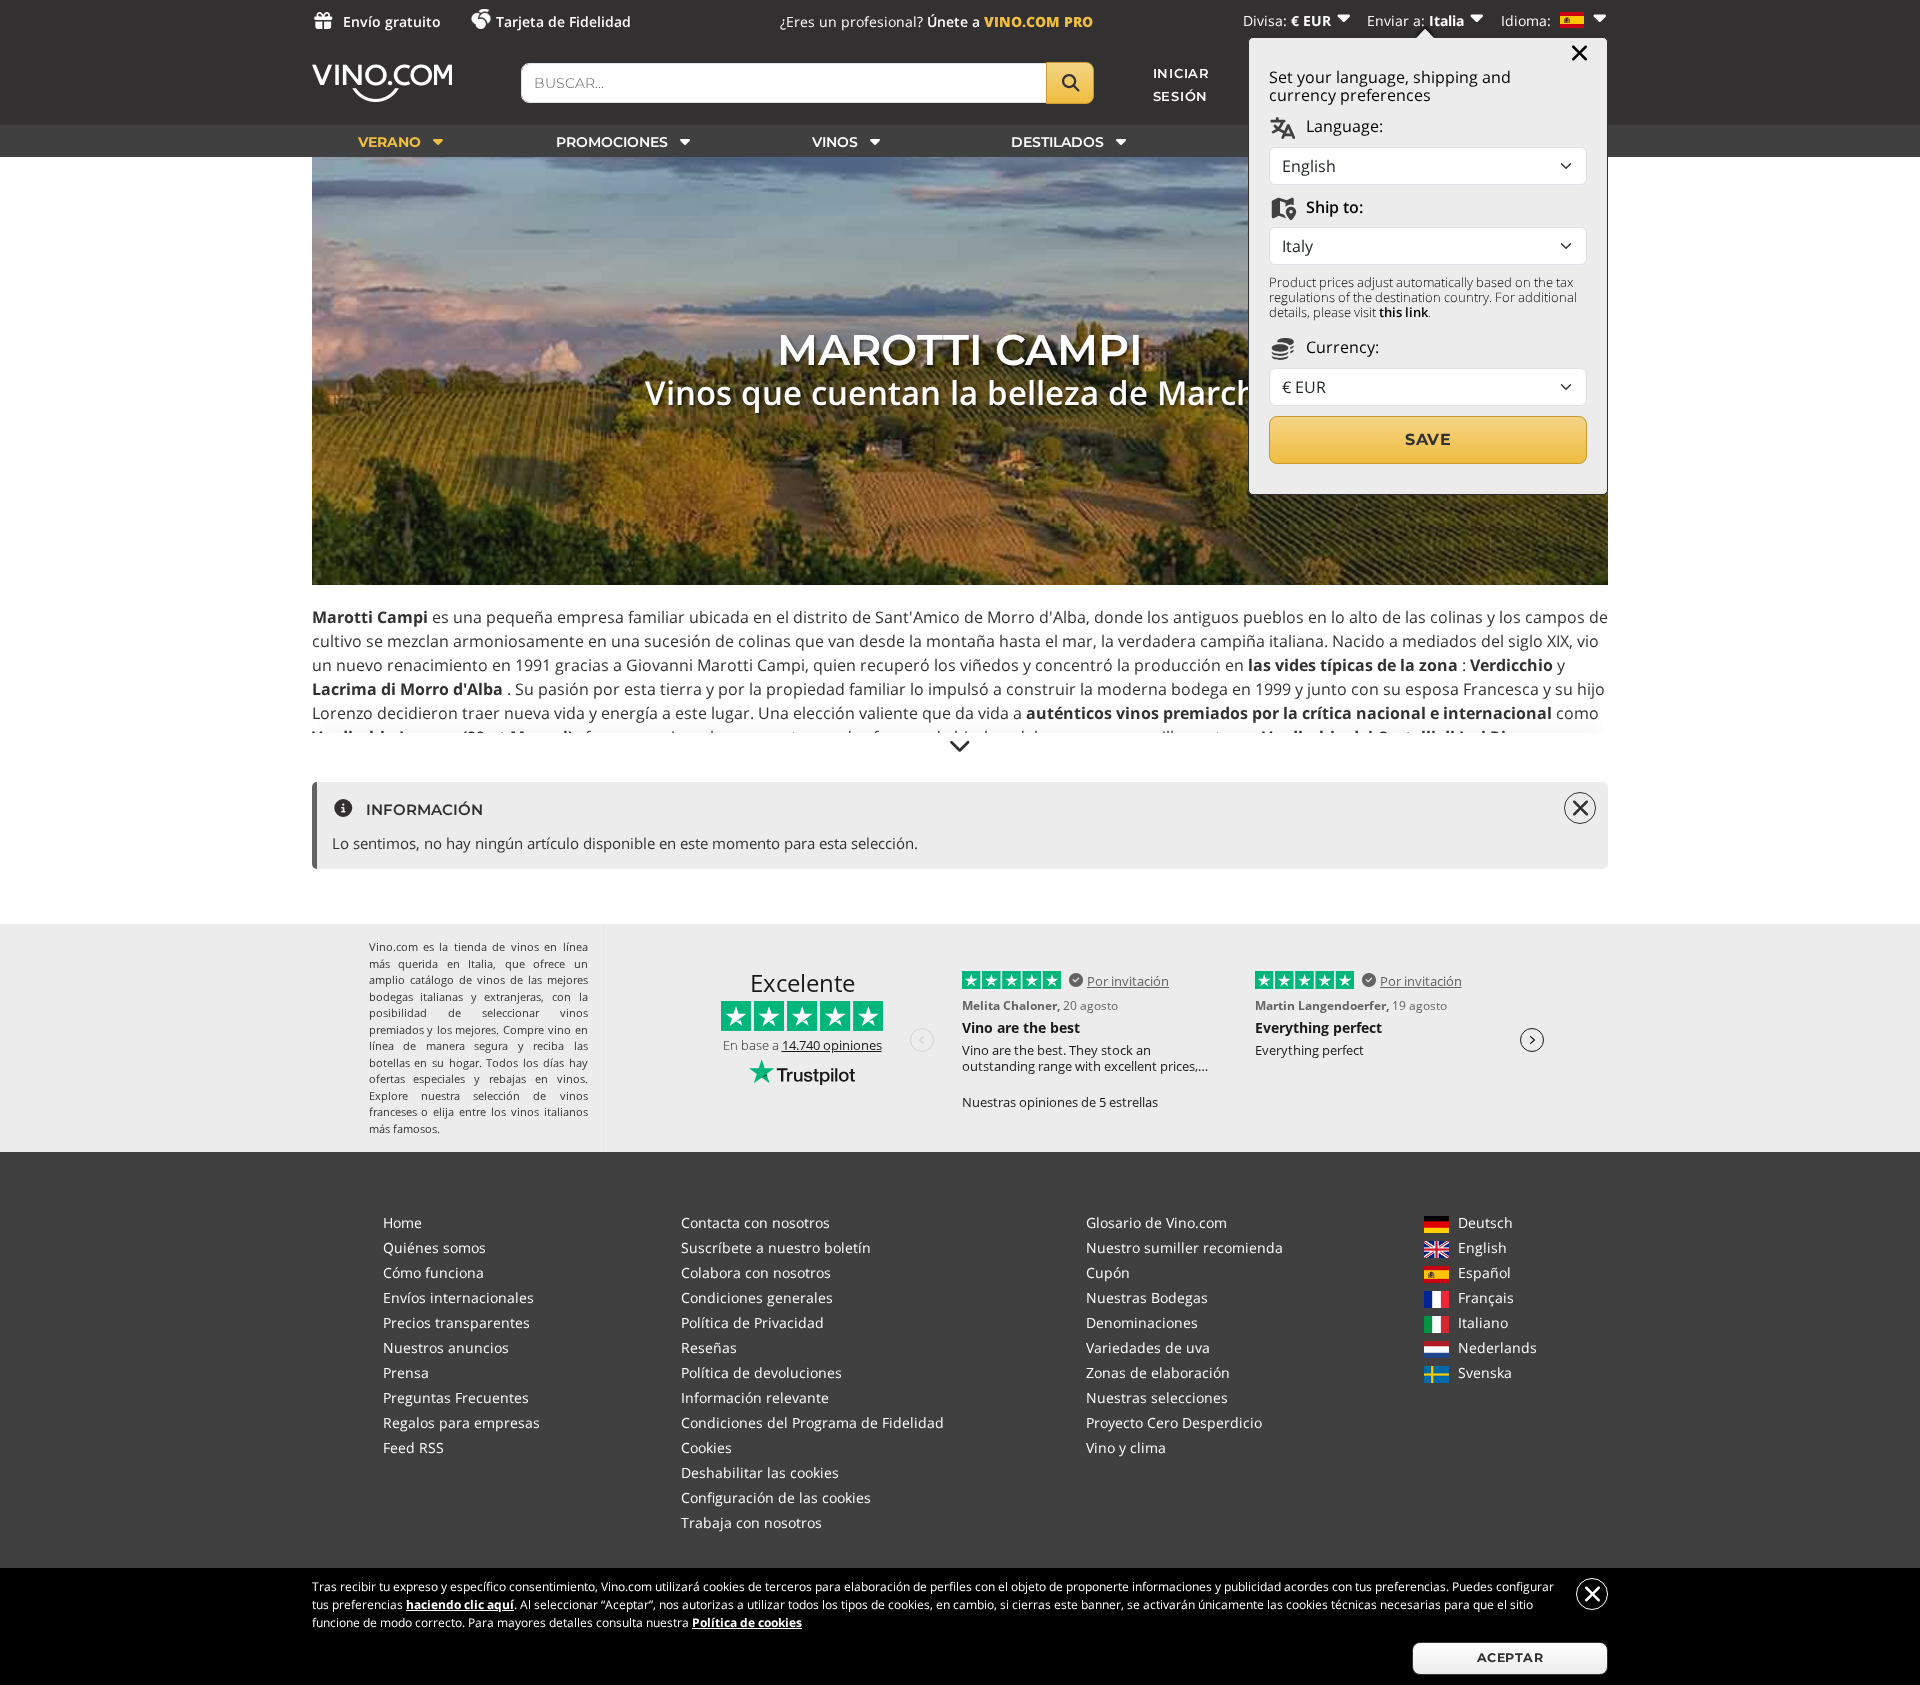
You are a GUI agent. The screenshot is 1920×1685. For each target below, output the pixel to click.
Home (402, 1222)
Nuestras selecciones (1157, 1397)
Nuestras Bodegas (1147, 1297)
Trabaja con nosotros (751, 1522)
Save (1428, 439)
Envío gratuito (392, 21)
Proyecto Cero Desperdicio (1174, 1422)
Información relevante (755, 1397)
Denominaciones (1142, 1322)
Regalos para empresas (461, 1422)
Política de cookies (747, 1622)
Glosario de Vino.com (1156, 1222)
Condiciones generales (757, 1297)
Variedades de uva (1148, 1347)
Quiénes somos (434, 1247)
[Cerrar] (1579, 53)
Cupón (1108, 1272)
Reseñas (709, 1347)
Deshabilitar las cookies (760, 1472)
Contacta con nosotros (755, 1222)
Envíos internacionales (458, 1297)
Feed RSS (413, 1447)
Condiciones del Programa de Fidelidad (812, 1422)
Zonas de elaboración (1158, 1372)
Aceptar (1510, 1657)
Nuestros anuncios (446, 1347)
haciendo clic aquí (460, 1604)
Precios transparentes (456, 1322)
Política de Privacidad (752, 1322)
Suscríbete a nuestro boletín (776, 1247)
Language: (1342, 126)
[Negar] (1592, 1594)
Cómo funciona (433, 1272)
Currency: (1340, 347)
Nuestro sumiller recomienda (1184, 1247)
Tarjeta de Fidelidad (563, 21)
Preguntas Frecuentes (456, 1397)
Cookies (706, 1447)
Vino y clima (1126, 1447)
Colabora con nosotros (756, 1272)
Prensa (406, 1372)
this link (1403, 312)
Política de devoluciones (761, 1372)
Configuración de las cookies (776, 1497)
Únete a (1010, 21)
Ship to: (1332, 207)
